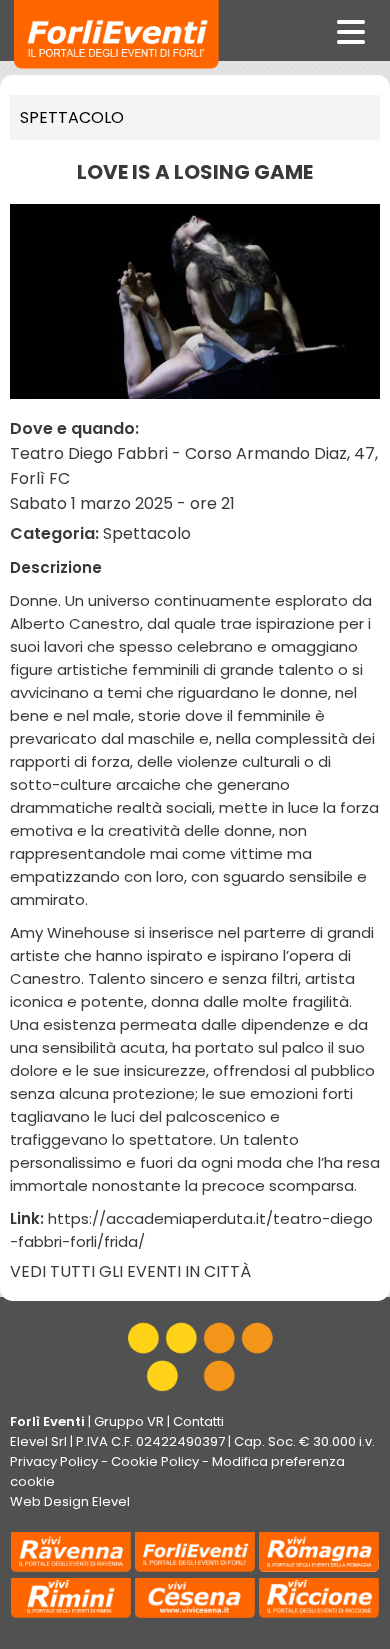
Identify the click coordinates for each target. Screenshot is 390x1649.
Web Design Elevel (70, 1501)
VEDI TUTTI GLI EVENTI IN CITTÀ (130, 1271)
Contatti (198, 1421)
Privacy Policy (54, 1461)
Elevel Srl (38, 1441)
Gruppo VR (129, 1421)
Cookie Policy (155, 1461)
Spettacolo (72, 117)
